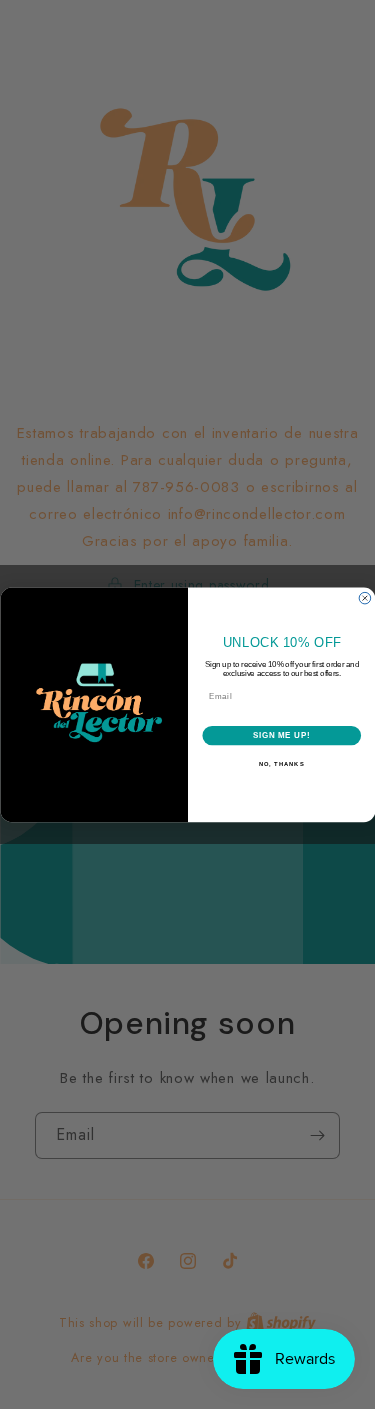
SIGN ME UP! (281, 735)
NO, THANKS (281, 764)
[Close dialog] (365, 598)
